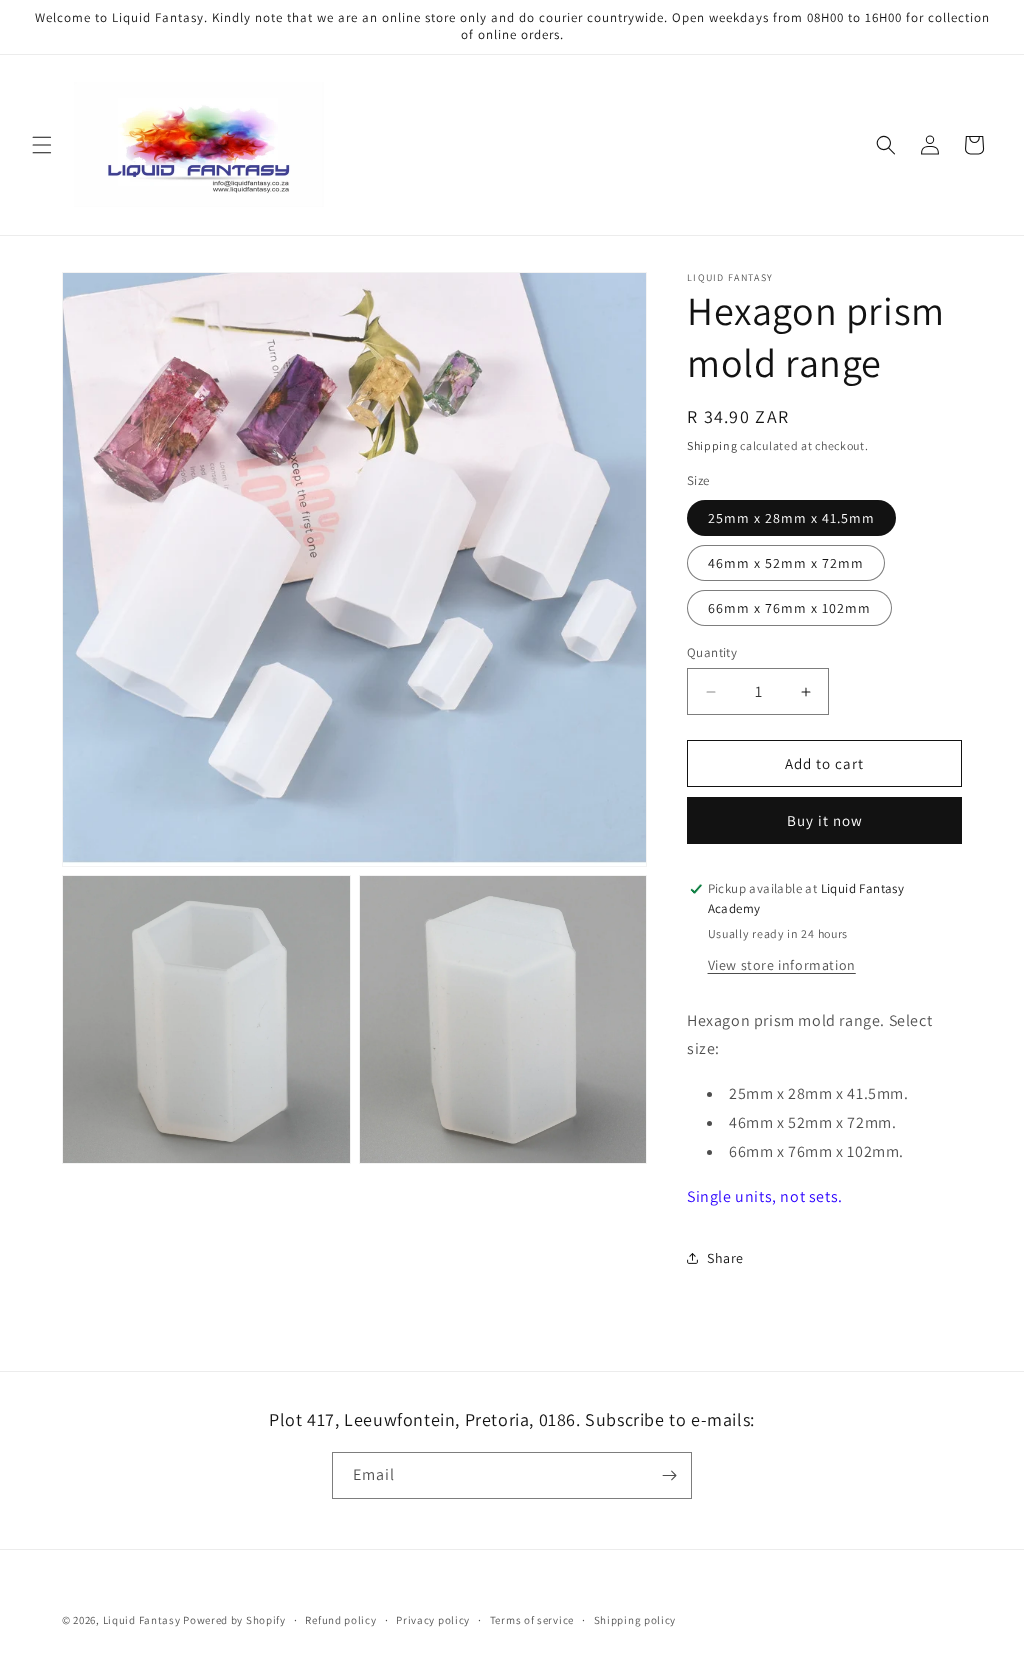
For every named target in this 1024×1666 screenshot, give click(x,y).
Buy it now (825, 820)
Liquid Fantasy (142, 1620)
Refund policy (340, 1620)
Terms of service (532, 1620)
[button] (42, 145)
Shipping (712, 445)
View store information (782, 965)
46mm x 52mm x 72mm (786, 563)
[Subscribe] (669, 1475)
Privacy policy (433, 1620)
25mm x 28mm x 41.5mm (791, 518)
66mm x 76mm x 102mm (789, 608)
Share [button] (725, 1258)
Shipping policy (635, 1620)
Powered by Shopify (234, 1620)
